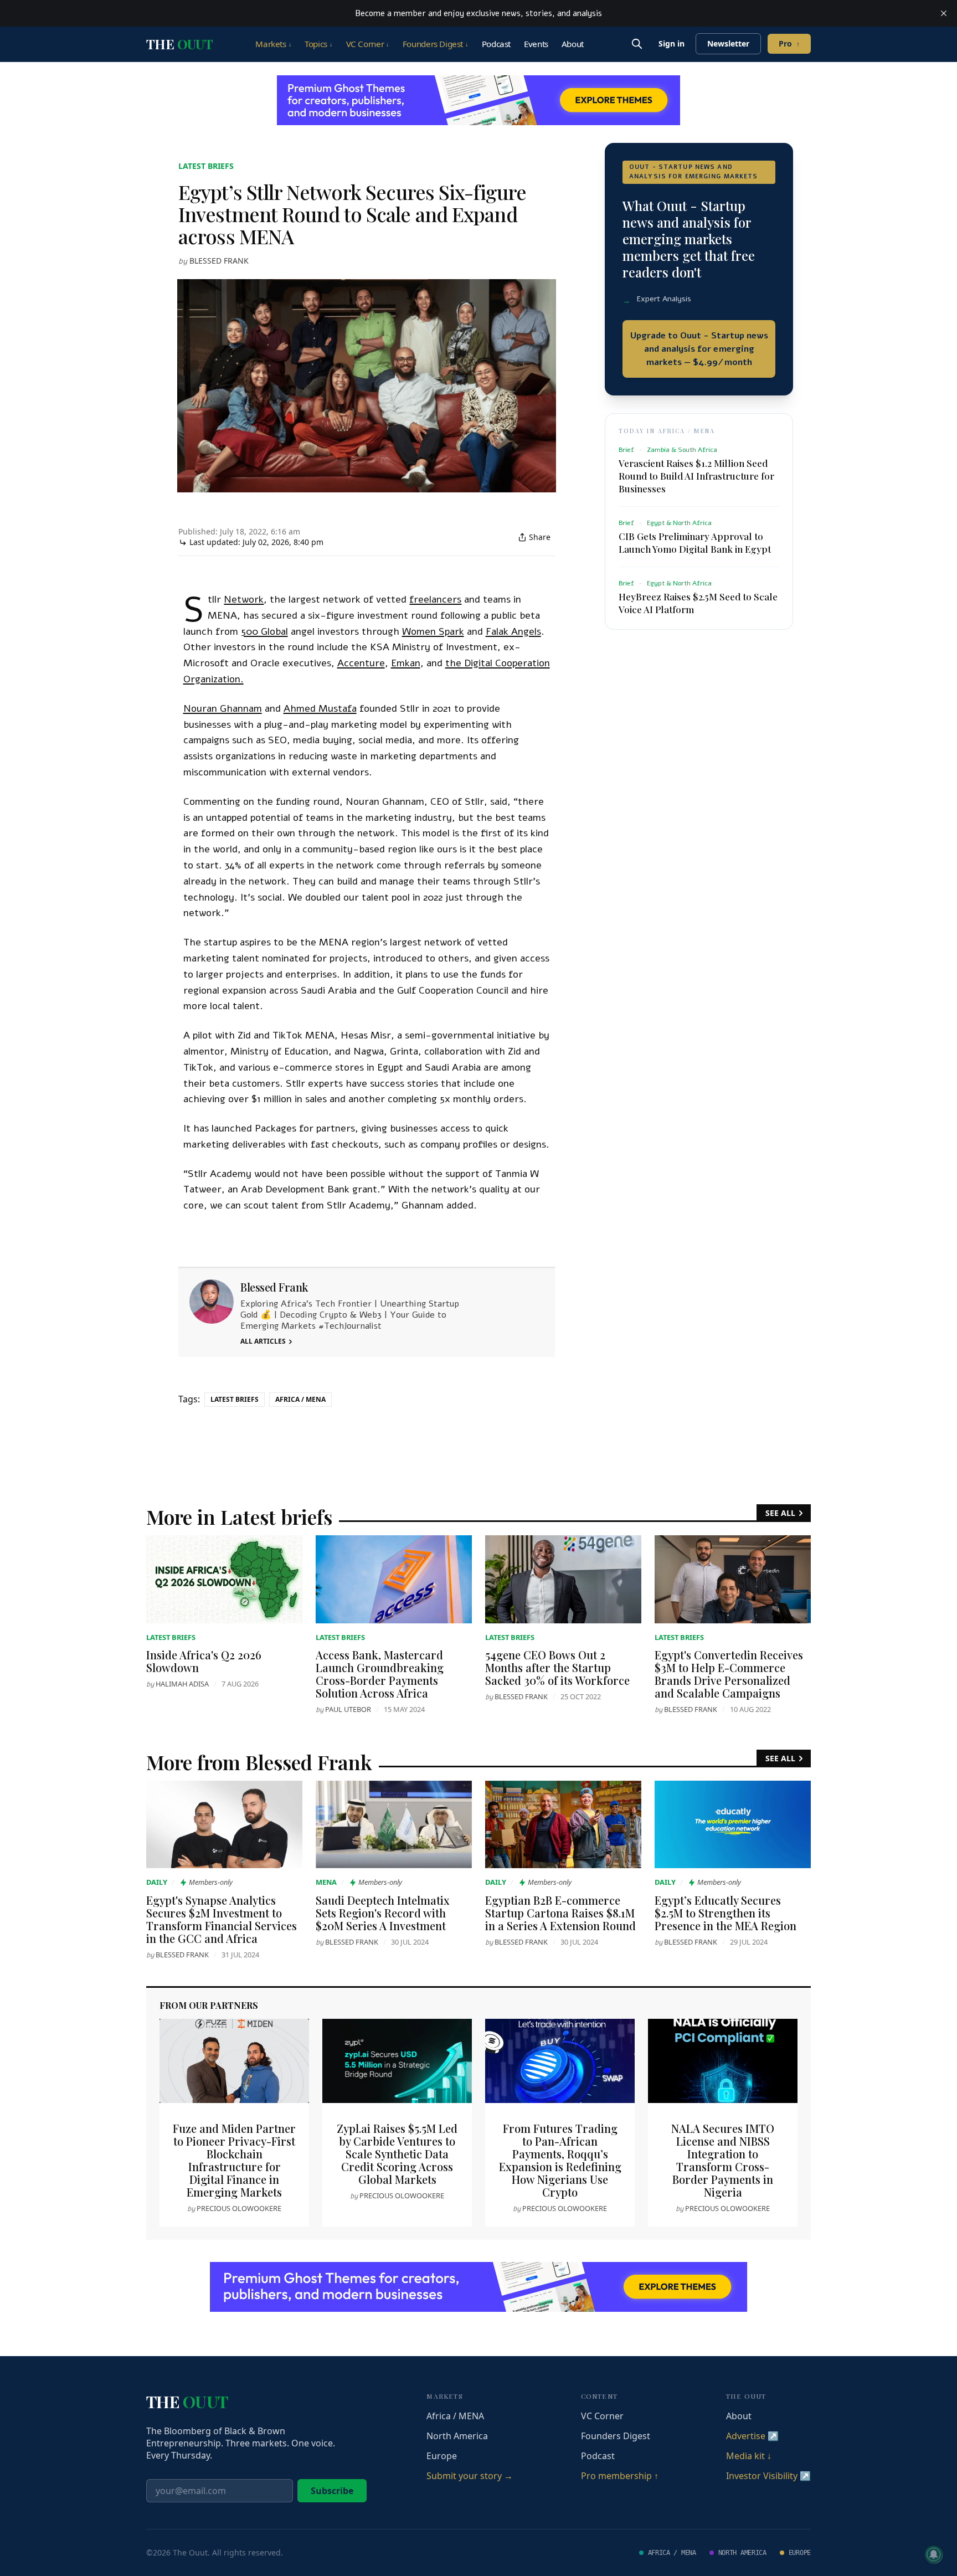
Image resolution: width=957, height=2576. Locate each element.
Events (536, 44)
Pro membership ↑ (620, 2476)
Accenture (361, 663)
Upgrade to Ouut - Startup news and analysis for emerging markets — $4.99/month (699, 348)
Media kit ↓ (749, 2456)
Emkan (406, 663)
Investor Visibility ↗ (768, 2476)
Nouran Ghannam (223, 708)
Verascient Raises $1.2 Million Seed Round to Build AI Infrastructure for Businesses (696, 475)
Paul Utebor (348, 1709)
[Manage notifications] (934, 2554)
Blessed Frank (219, 261)
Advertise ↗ (752, 2436)
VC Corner (368, 44)
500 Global (264, 631)
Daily (157, 1882)
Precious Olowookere (239, 2208)
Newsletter (728, 43)
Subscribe (332, 2491)
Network (244, 599)
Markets (273, 44)
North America (457, 2436)
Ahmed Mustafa (320, 708)
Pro (789, 43)
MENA (326, 1882)
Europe (442, 2456)
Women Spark (433, 631)
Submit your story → (470, 2476)
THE (179, 44)
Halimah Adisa (182, 1684)
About (573, 44)
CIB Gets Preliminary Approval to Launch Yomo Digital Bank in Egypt (695, 542)
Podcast (496, 44)
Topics (318, 44)
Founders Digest (436, 44)
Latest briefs (206, 166)
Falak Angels (513, 631)
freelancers (435, 599)
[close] (944, 13)
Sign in (672, 43)
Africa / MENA (300, 1399)
